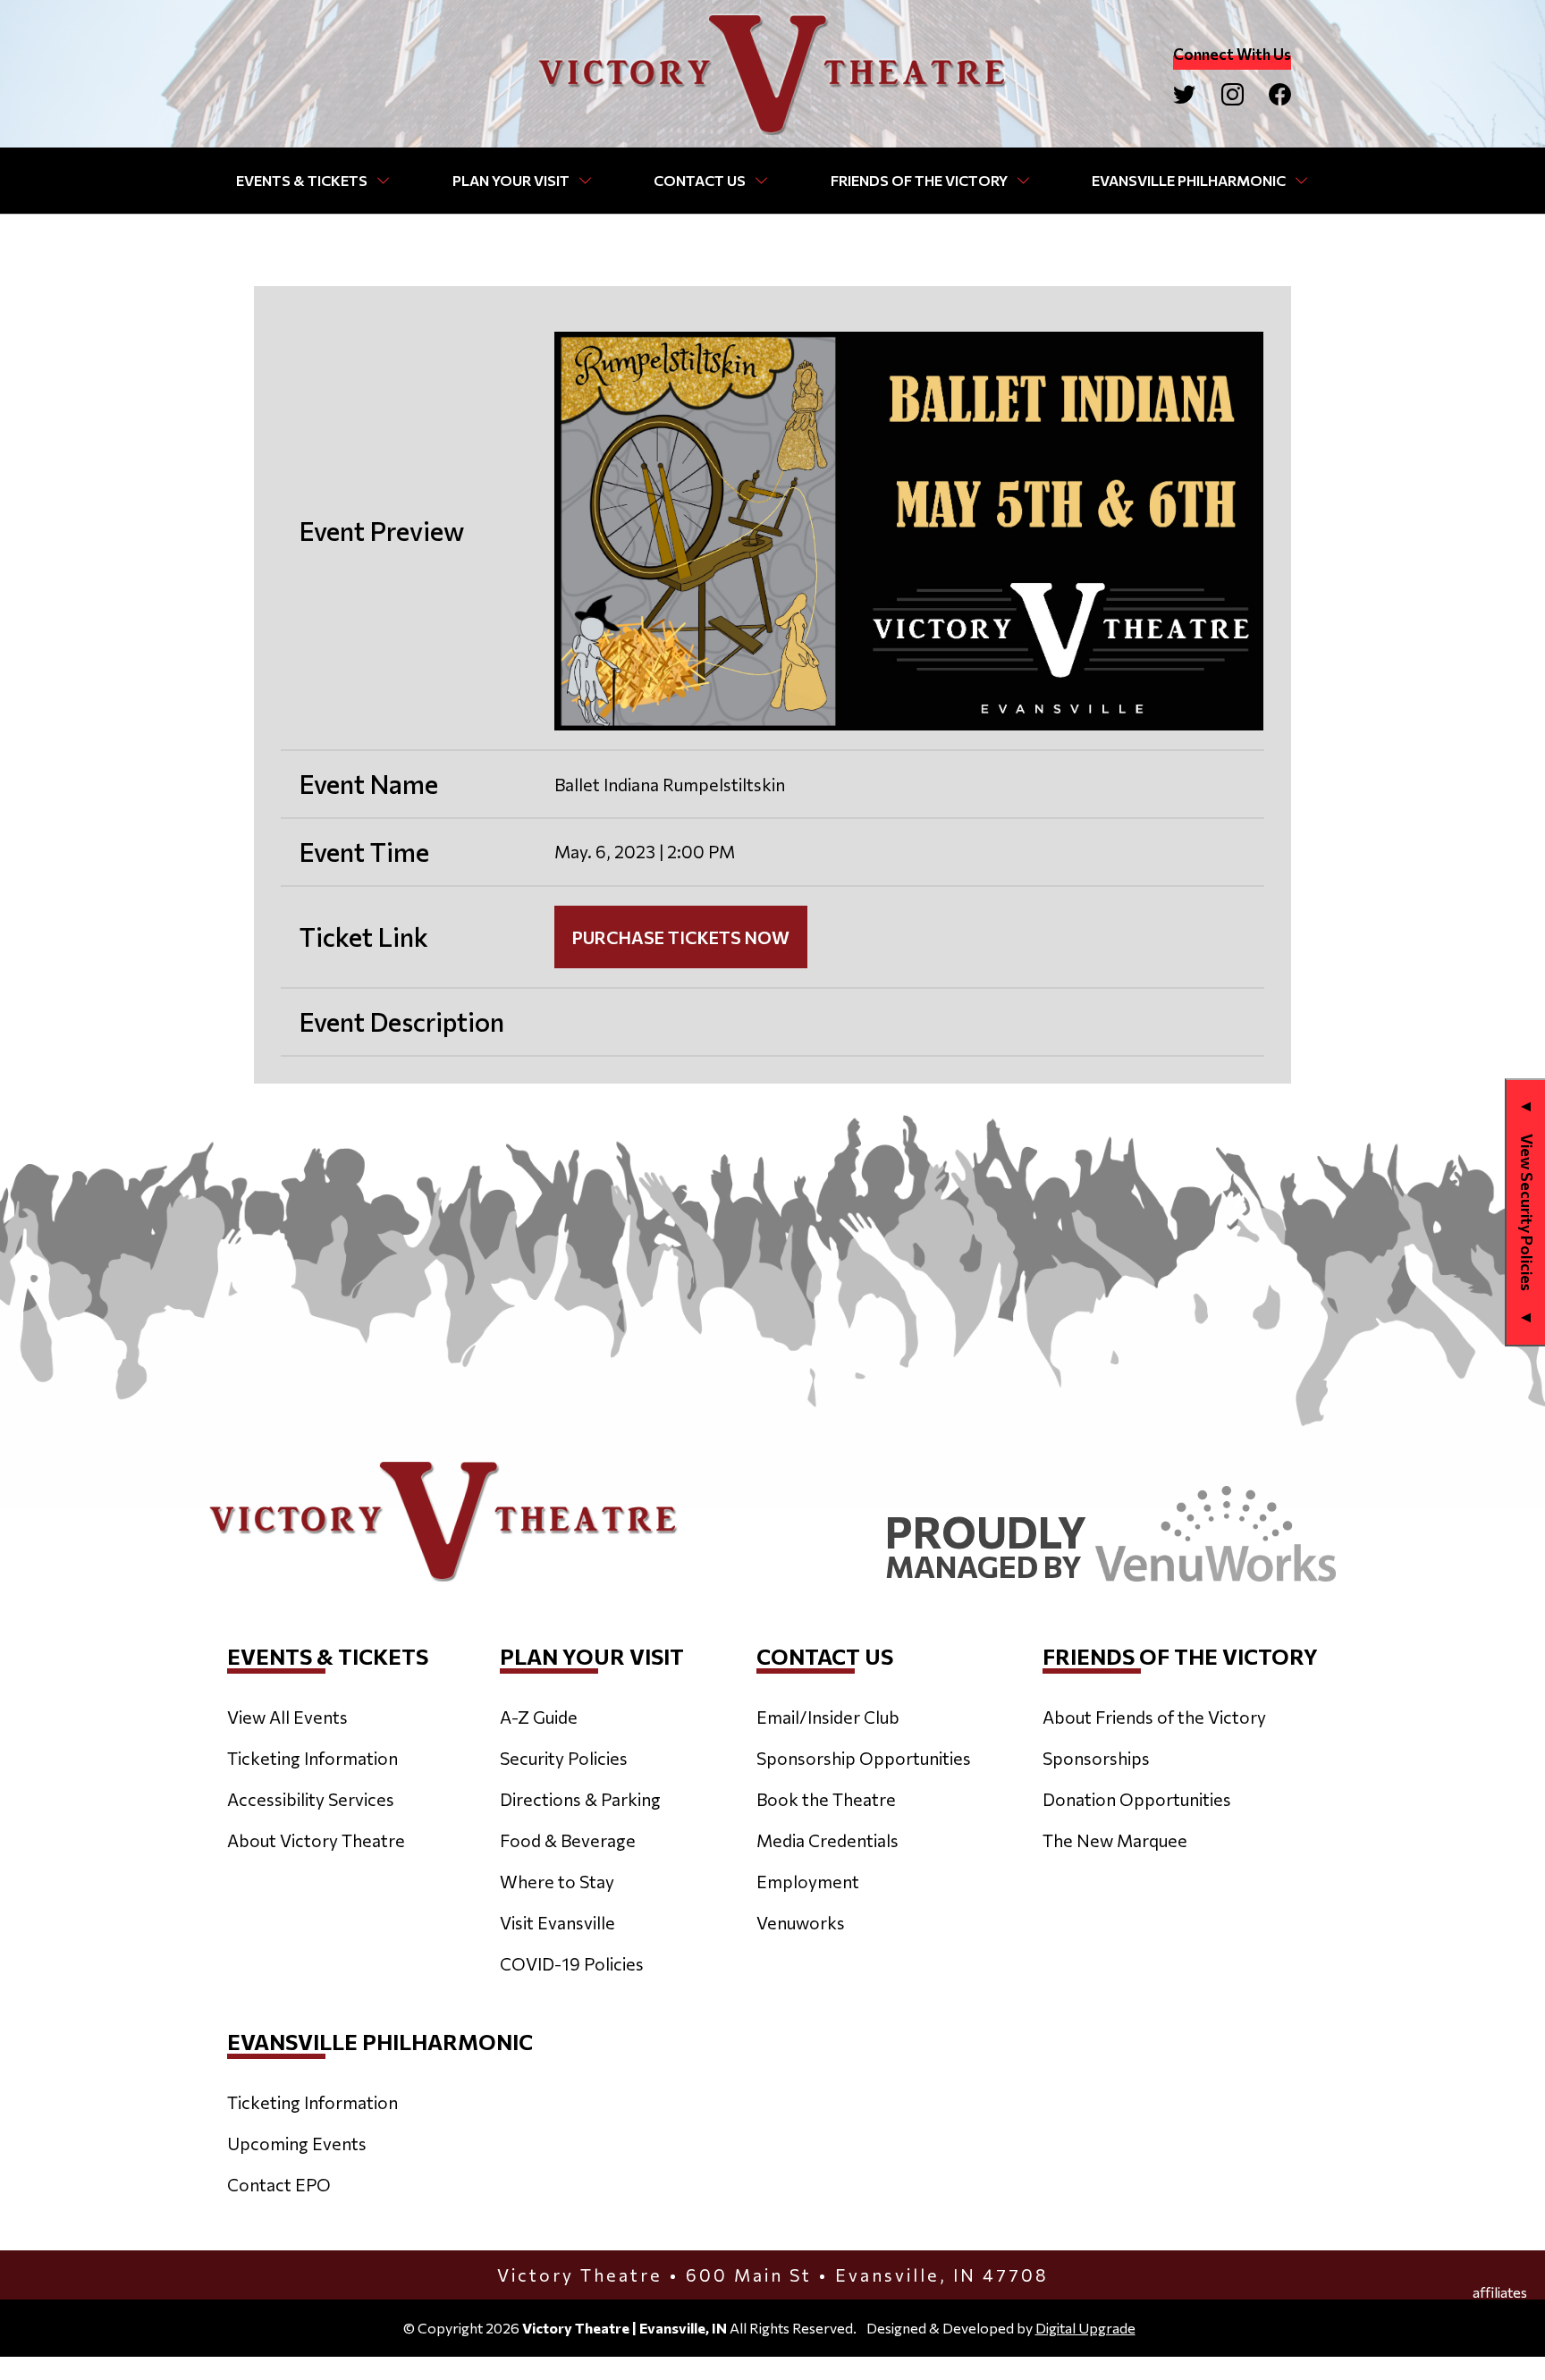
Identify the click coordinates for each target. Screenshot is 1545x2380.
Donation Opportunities (1137, 1799)
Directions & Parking (580, 1799)
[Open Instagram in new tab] (1233, 94)
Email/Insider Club (828, 1717)
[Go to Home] (772, 74)
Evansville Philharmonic (1189, 180)
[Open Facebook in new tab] (1280, 94)
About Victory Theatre (316, 1840)
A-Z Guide (539, 1717)
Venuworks (801, 1922)
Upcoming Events (297, 2143)
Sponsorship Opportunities (864, 1758)
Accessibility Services (311, 1799)
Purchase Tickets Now (681, 937)
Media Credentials (827, 1840)
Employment (808, 1881)
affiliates (1500, 2292)
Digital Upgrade (1085, 2328)
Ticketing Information (312, 1758)
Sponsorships (1096, 1758)
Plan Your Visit (511, 180)
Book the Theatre (826, 1799)
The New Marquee (1115, 1840)
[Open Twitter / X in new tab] (1184, 94)
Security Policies (564, 1758)
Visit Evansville (557, 1922)
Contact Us (700, 180)
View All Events (287, 1717)
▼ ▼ (1527, 1212)
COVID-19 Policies (572, 1963)
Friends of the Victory (919, 180)
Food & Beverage (568, 1840)
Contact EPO (279, 2184)
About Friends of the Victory (1154, 1717)
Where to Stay (557, 1881)
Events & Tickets (302, 180)
